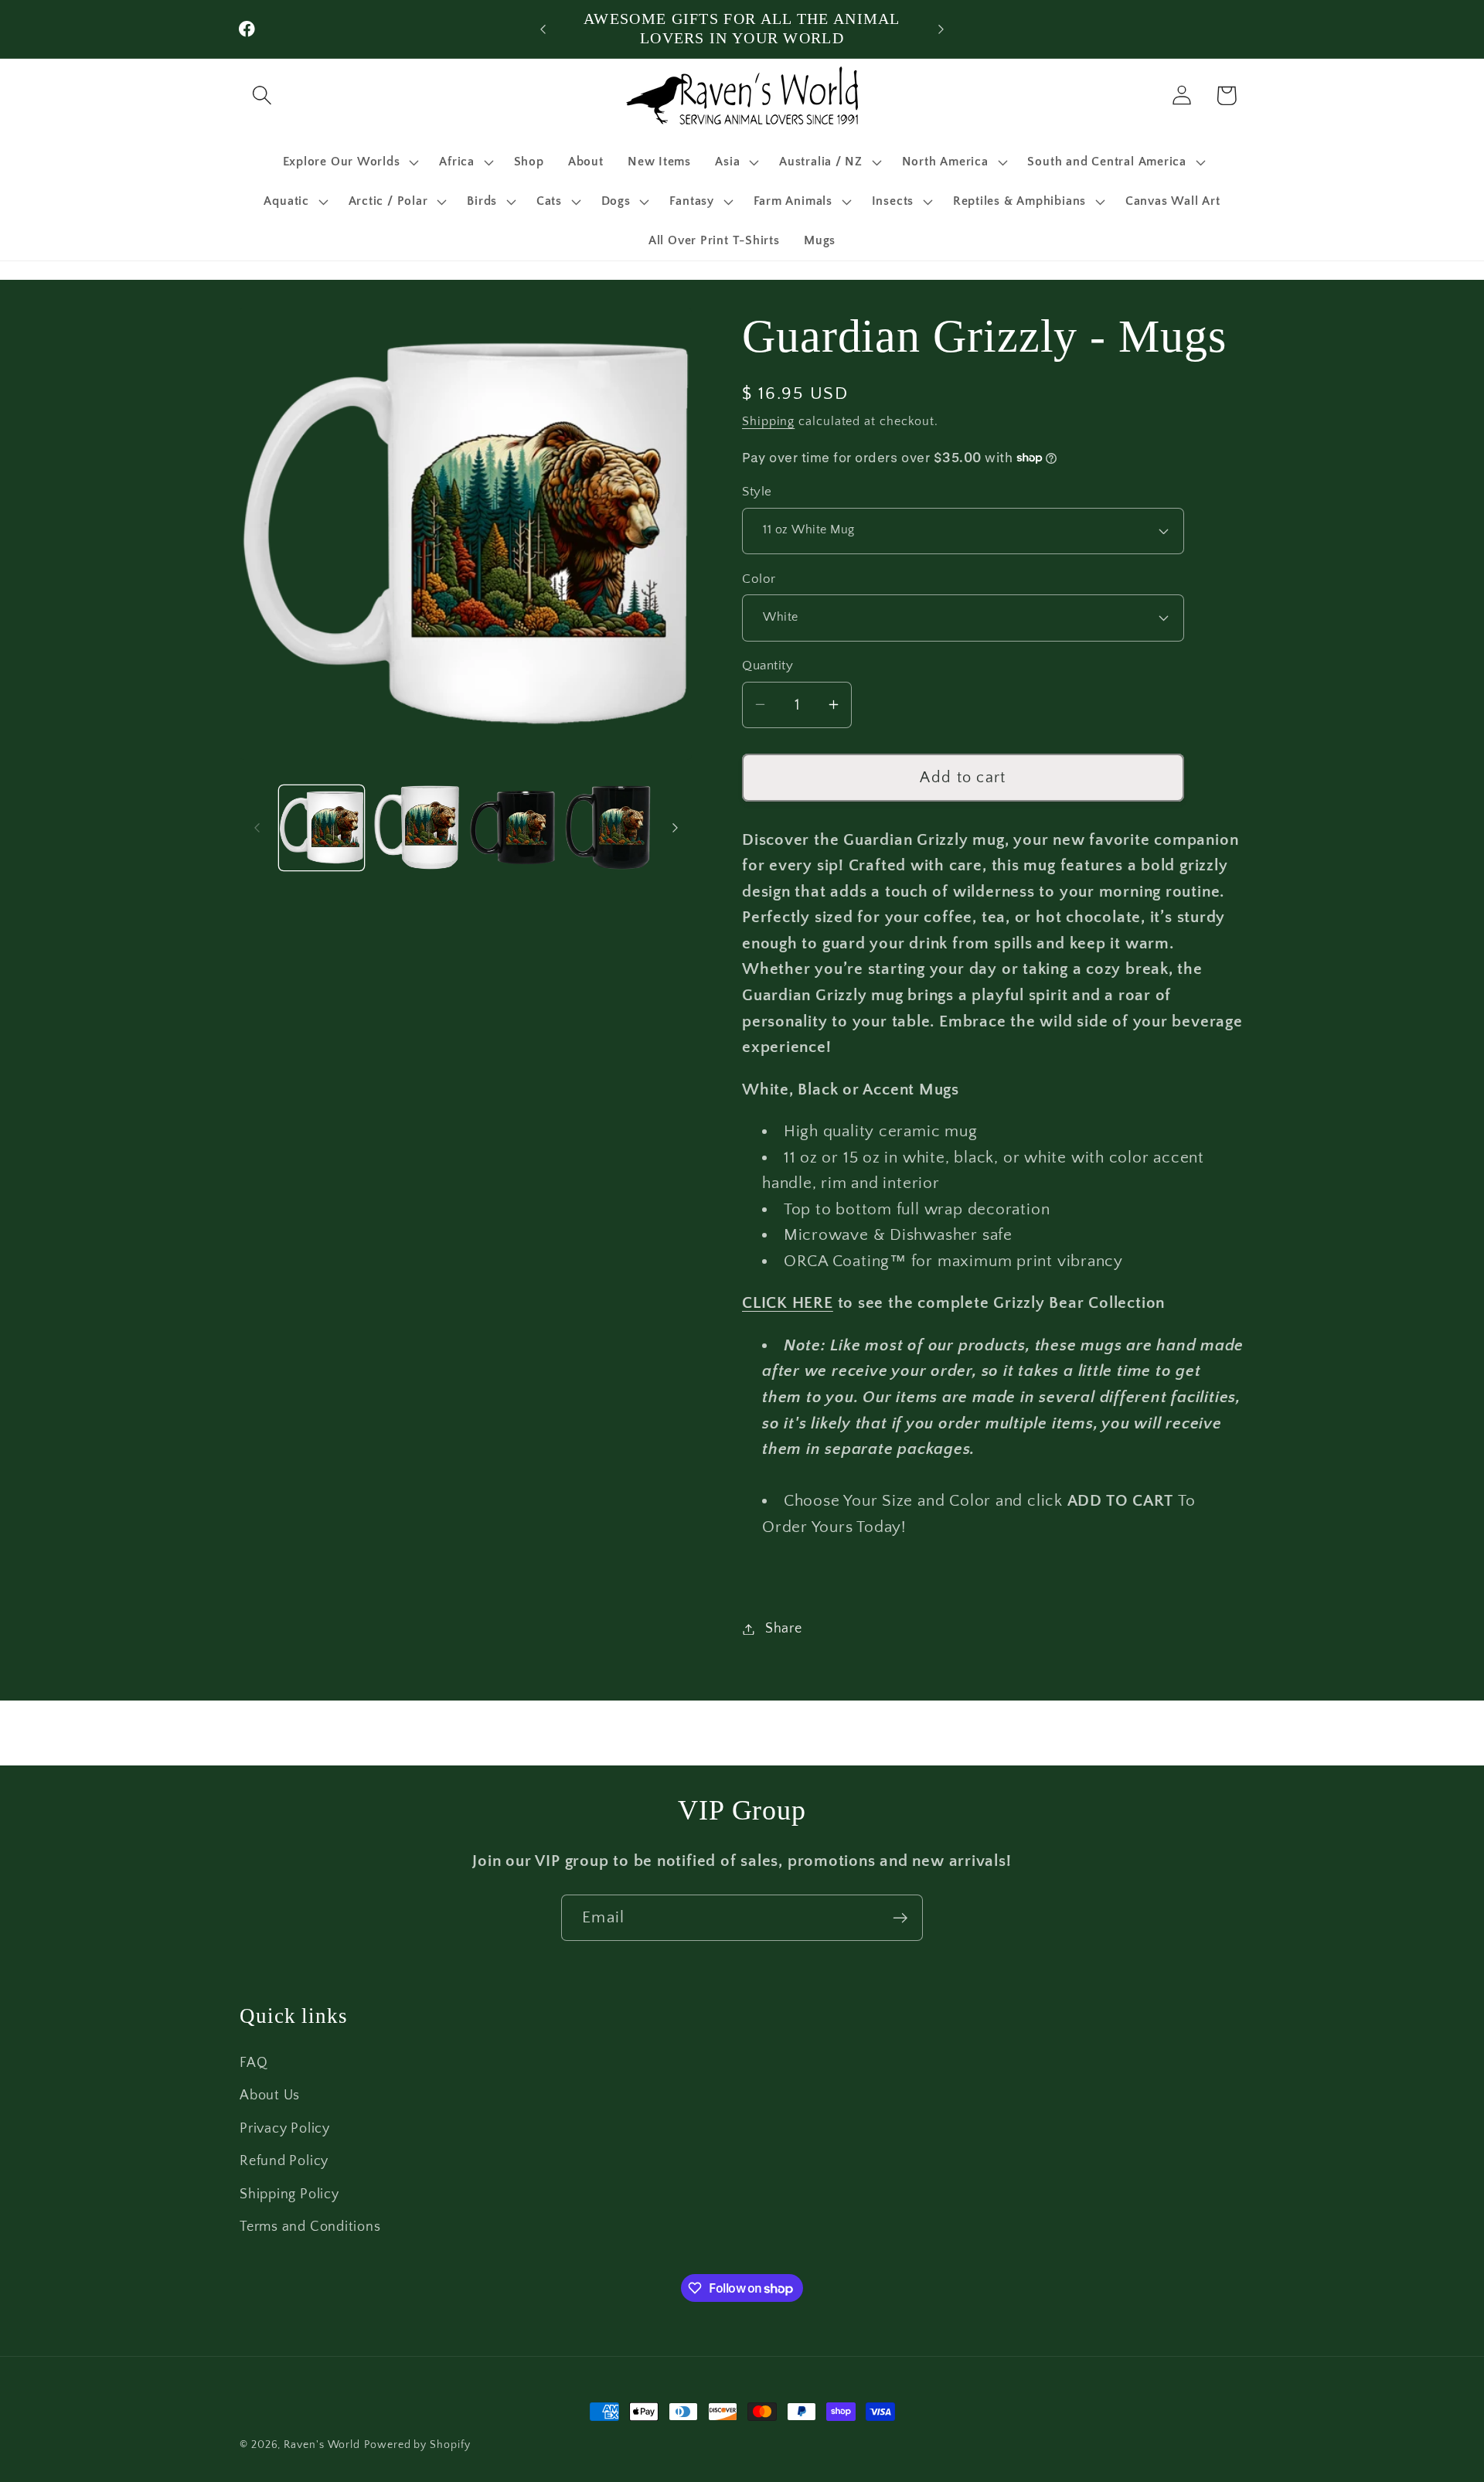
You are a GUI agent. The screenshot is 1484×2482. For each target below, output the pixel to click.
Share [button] (784, 1629)
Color (759, 578)
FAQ (254, 2063)
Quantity (768, 666)
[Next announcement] (941, 29)
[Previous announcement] (543, 29)
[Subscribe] (900, 1918)
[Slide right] (675, 828)
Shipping (768, 421)
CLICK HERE (788, 1303)
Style (757, 492)
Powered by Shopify (417, 2445)
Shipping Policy (289, 2194)
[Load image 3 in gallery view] (513, 827)
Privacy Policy (285, 2129)
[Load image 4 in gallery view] (608, 827)
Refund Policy (284, 2161)
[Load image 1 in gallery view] (322, 827)
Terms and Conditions (310, 2227)
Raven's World (322, 2445)
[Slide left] (257, 828)
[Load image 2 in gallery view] (417, 827)
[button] (262, 95)
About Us (270, 2096)
